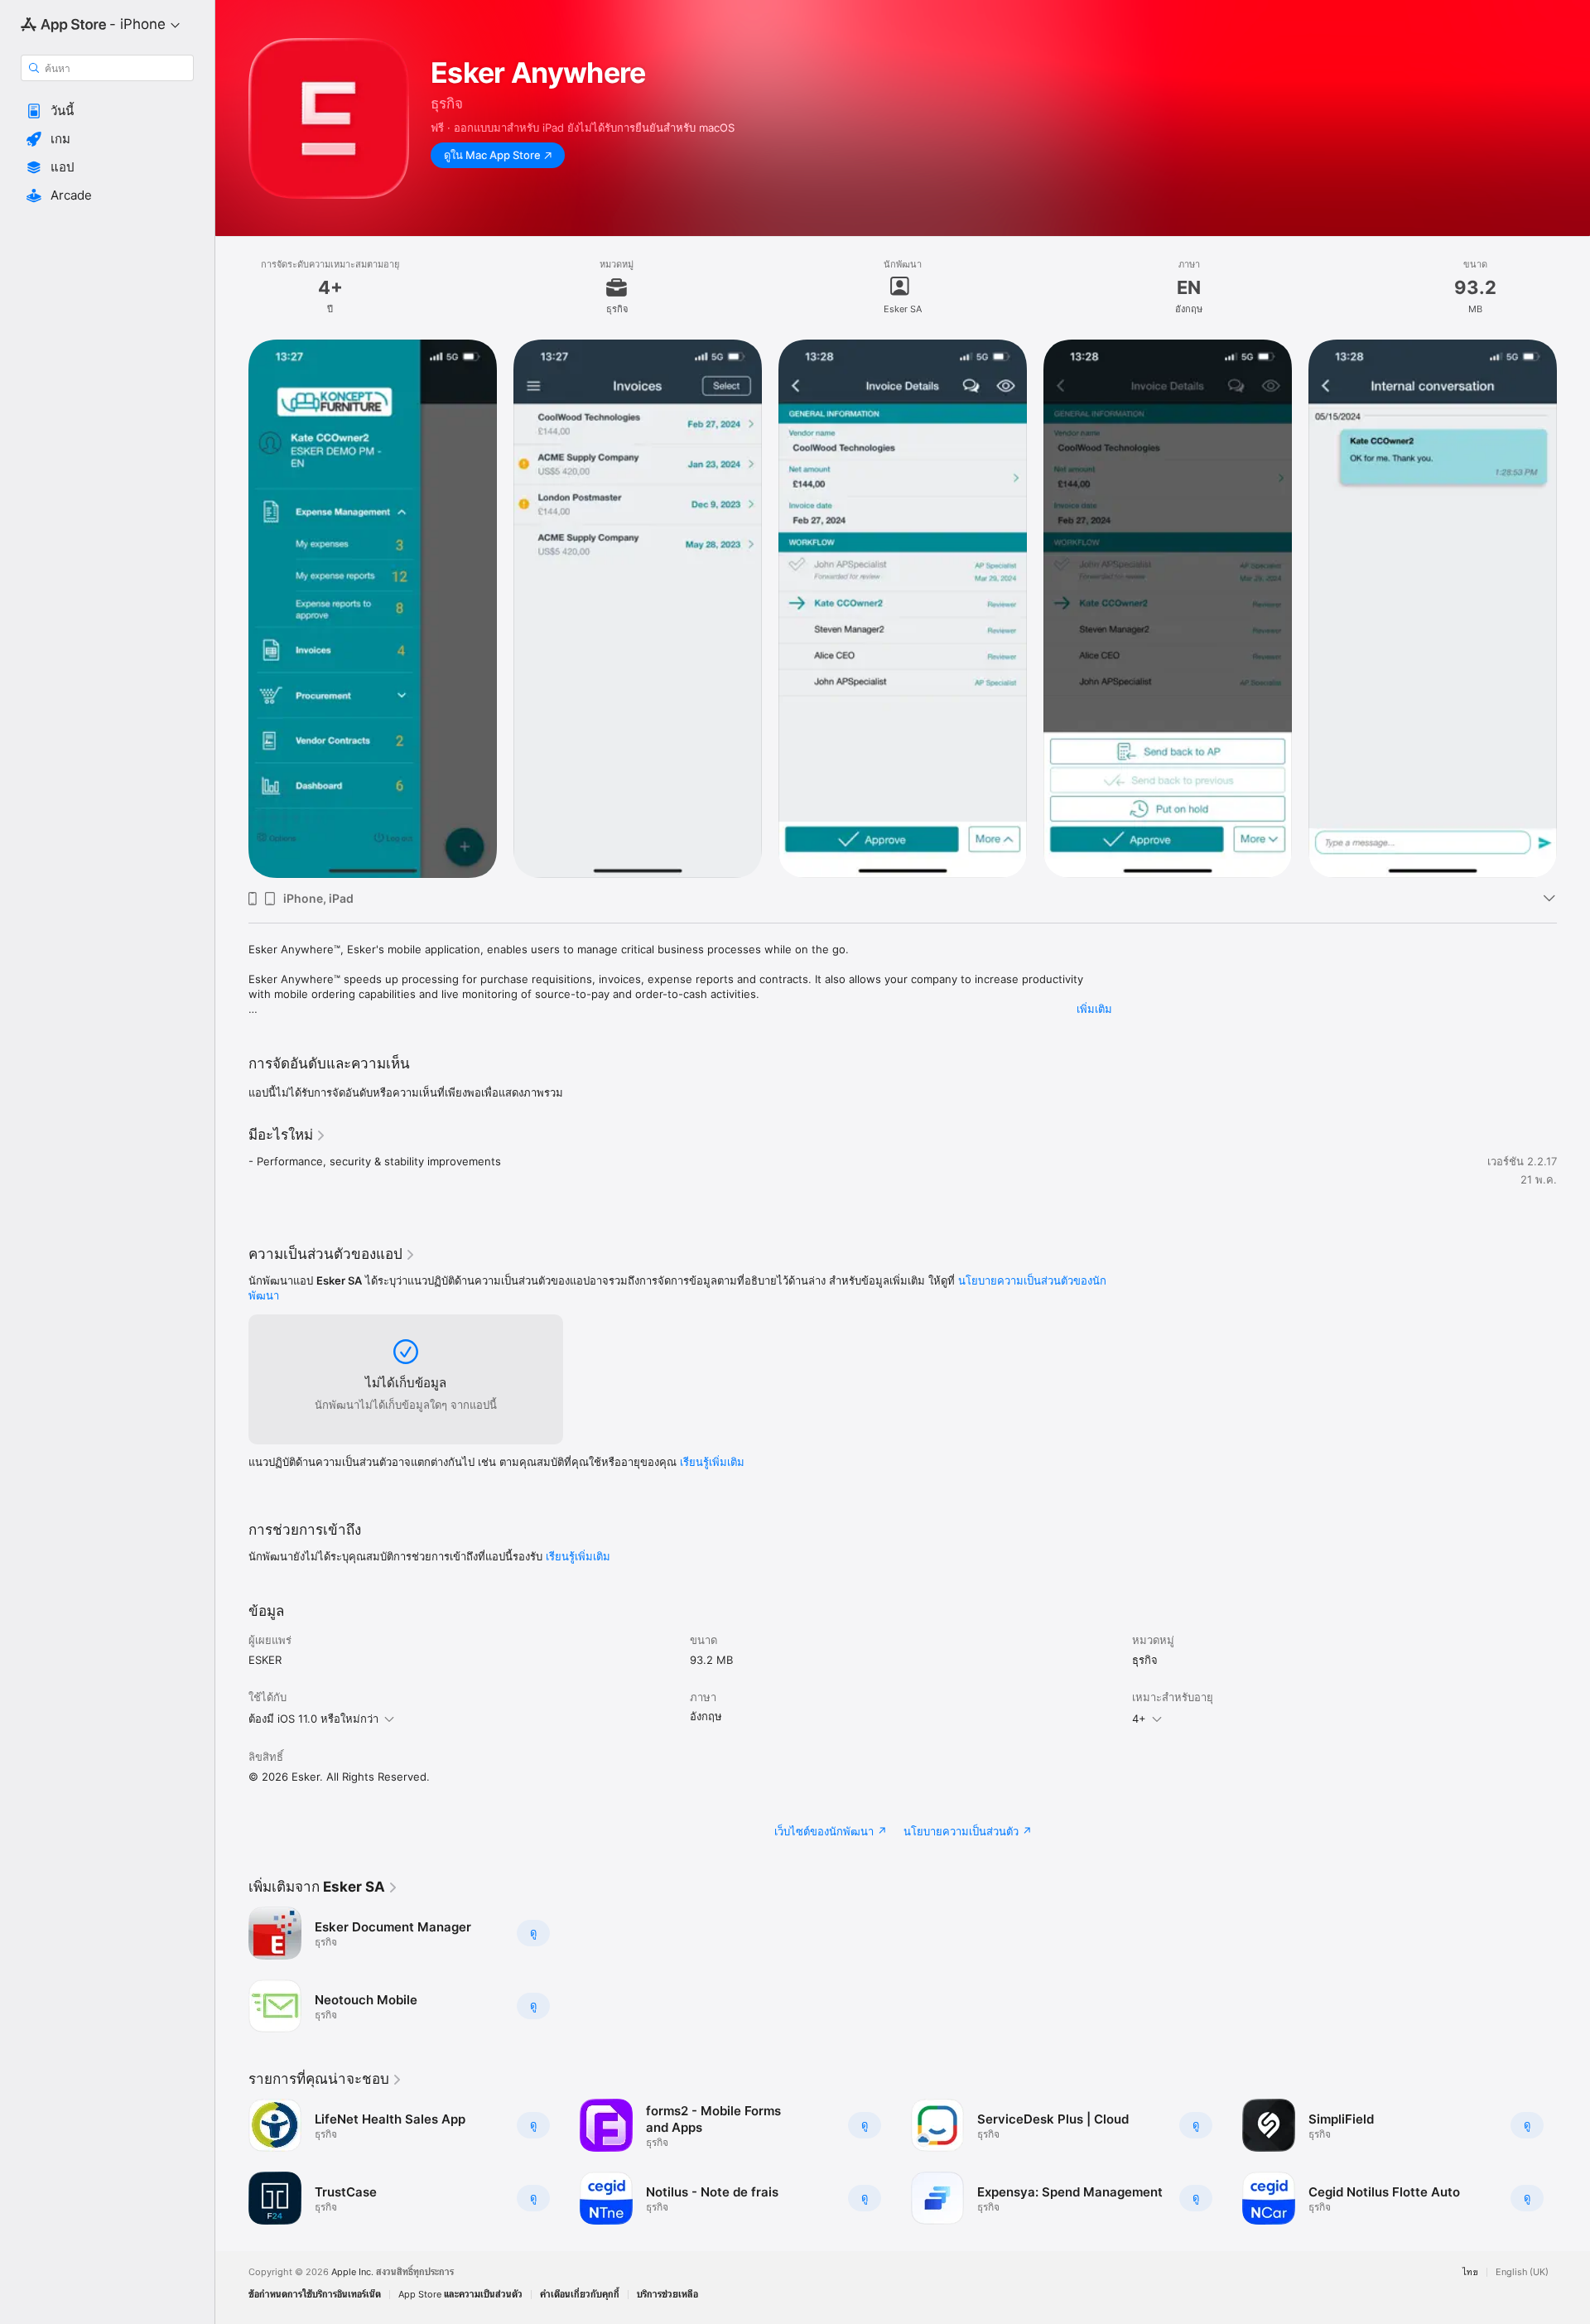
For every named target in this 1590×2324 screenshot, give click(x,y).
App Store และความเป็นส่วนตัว (460, 2295)
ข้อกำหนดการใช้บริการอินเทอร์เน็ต (315, 2295)
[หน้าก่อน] (232, 609)
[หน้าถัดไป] (1573, 609)
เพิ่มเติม (1094, 1009)
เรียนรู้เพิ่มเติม (712, 1462)
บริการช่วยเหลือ (667, 2295)
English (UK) (1522, 2272)
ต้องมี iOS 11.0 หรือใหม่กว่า (313, 1719)
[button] (107, 111)
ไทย (1470, 2272)
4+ (1139, 1719)
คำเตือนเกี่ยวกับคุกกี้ (580, 2295)
